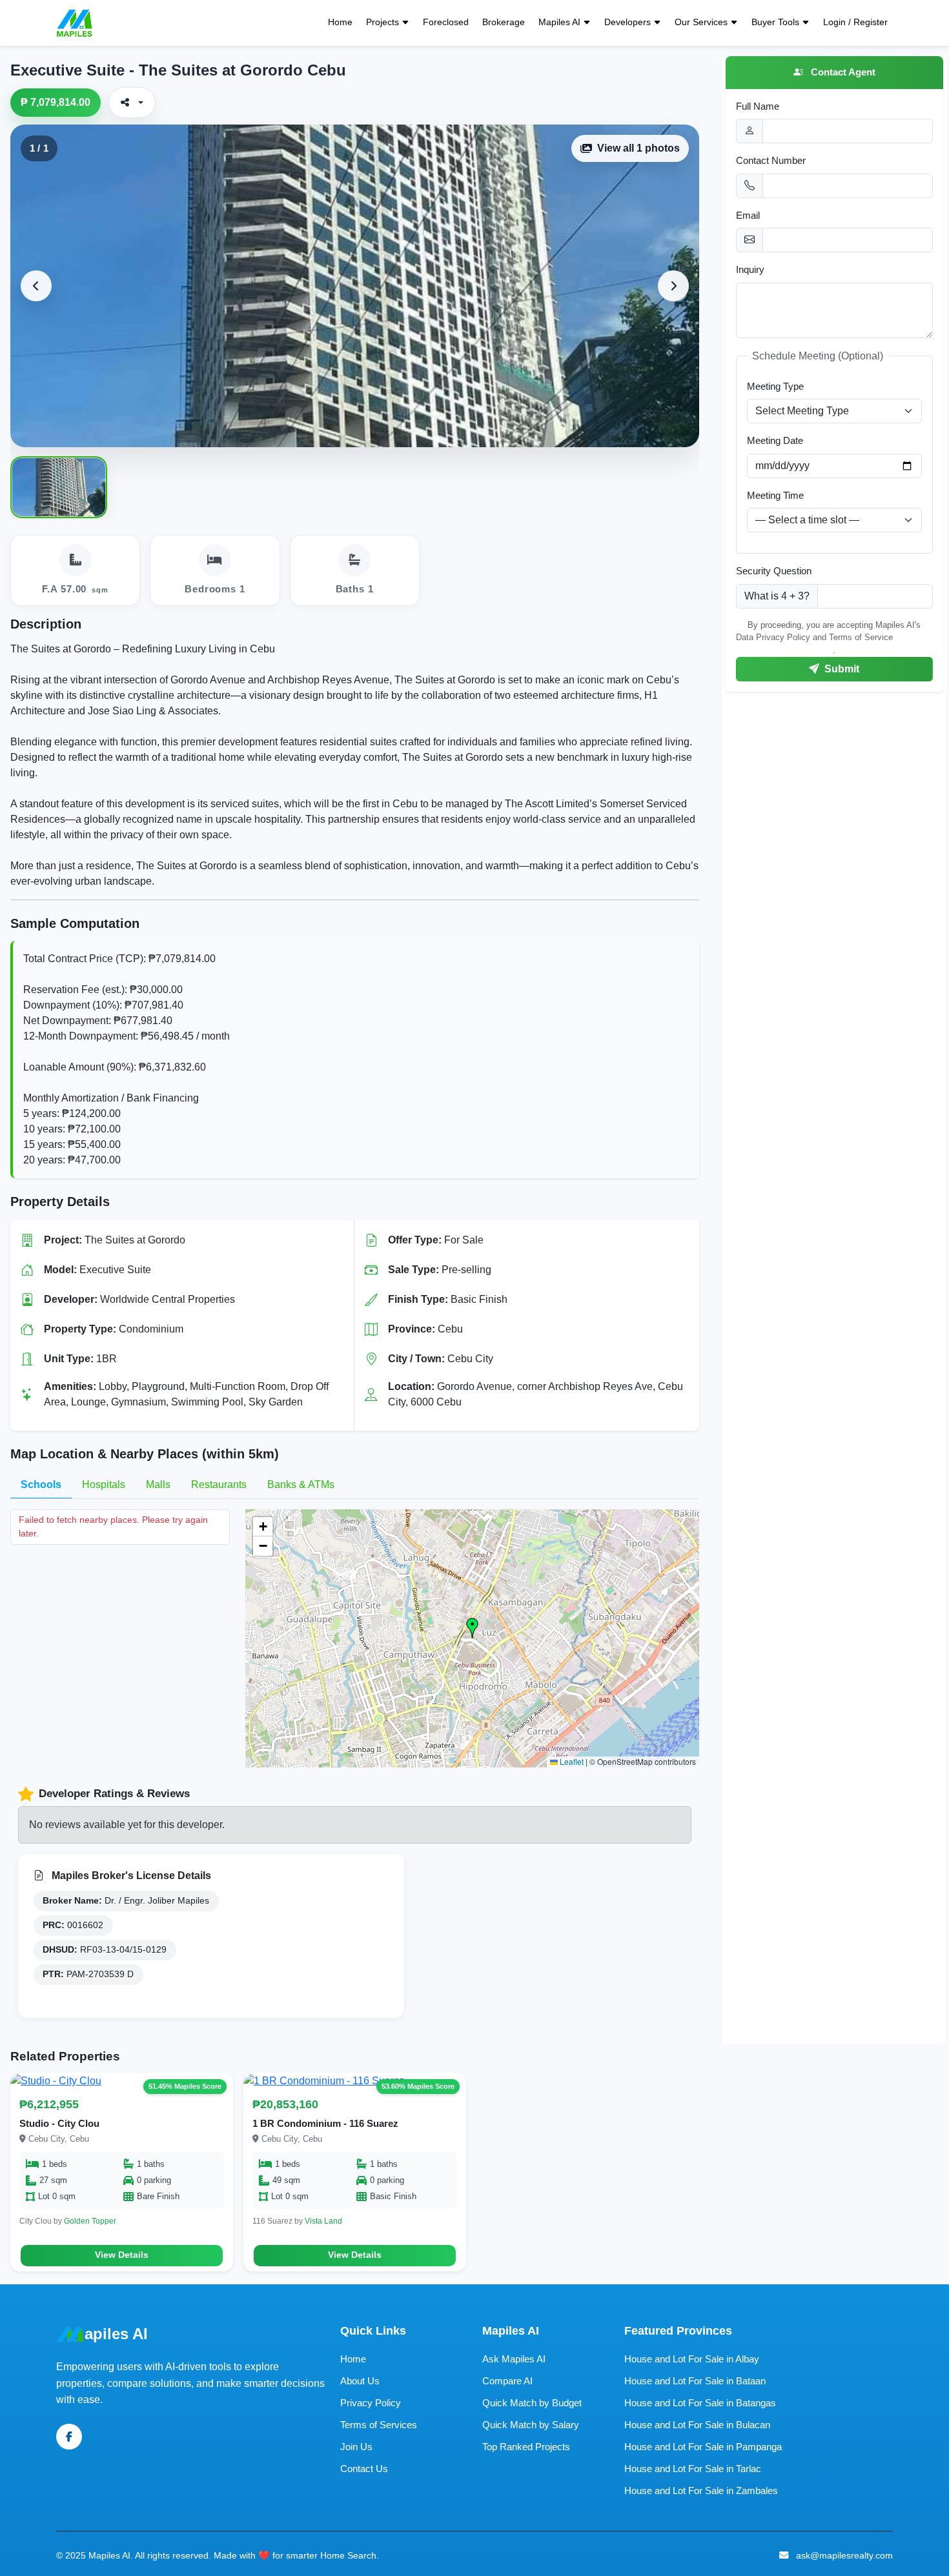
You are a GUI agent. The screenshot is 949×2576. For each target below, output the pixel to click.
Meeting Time (775, 495)
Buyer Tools (775, 22)
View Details (122, 2255)
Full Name (758, 106)
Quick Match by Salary (531, 2425)
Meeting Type (775, 386)
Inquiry (750, 269)
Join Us (356, 2447)
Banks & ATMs (301, 1484)
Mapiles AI (559, 22)
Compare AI (507, 2381)
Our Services (701, 22)
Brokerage (504, 22)
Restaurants (219, 1484)
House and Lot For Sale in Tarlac (693, 2469)
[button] (473, 1628)
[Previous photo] (36, 286)
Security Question (774, 571)
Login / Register (855, 22)
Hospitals (104, 1484)
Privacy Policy (371, 2403)
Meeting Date (775, 440)
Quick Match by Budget (532, 2403)
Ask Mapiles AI (514, 2359)
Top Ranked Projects (526, 2447)
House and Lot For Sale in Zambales (701, 2490)
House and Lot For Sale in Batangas (700, 2403)
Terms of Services (379, 2425)
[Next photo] (673, 286)
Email (748, 215)
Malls (158, 1484)
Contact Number (771, 160)
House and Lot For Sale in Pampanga (703, 2447)
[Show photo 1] (59, 487)
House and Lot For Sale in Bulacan (697, 2425)
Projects (383, 22)
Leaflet (571, 1761)
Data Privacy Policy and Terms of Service (814, 637)
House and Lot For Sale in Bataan (695, 2381)
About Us (360, 2381)
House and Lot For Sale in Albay (692, 2359)
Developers (628, 22)
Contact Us (364, 2469)
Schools (41, 1484)
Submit (841, 669)
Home (340, 22)
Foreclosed (446, 22)
